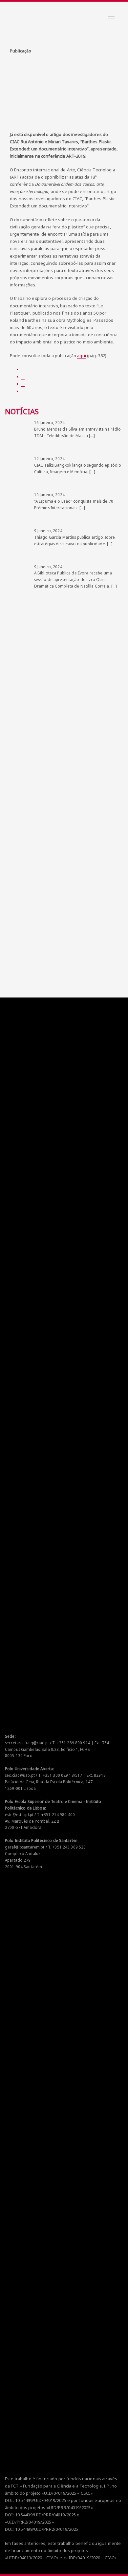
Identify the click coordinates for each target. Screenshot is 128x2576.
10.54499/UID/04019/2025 (41, 2500)
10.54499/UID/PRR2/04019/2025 (47, 2529)
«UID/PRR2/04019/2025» (29, 2522)
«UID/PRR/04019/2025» (70, 2508)
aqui (82, 356)
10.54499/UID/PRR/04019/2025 (46, 2515)
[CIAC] (11, 13)
